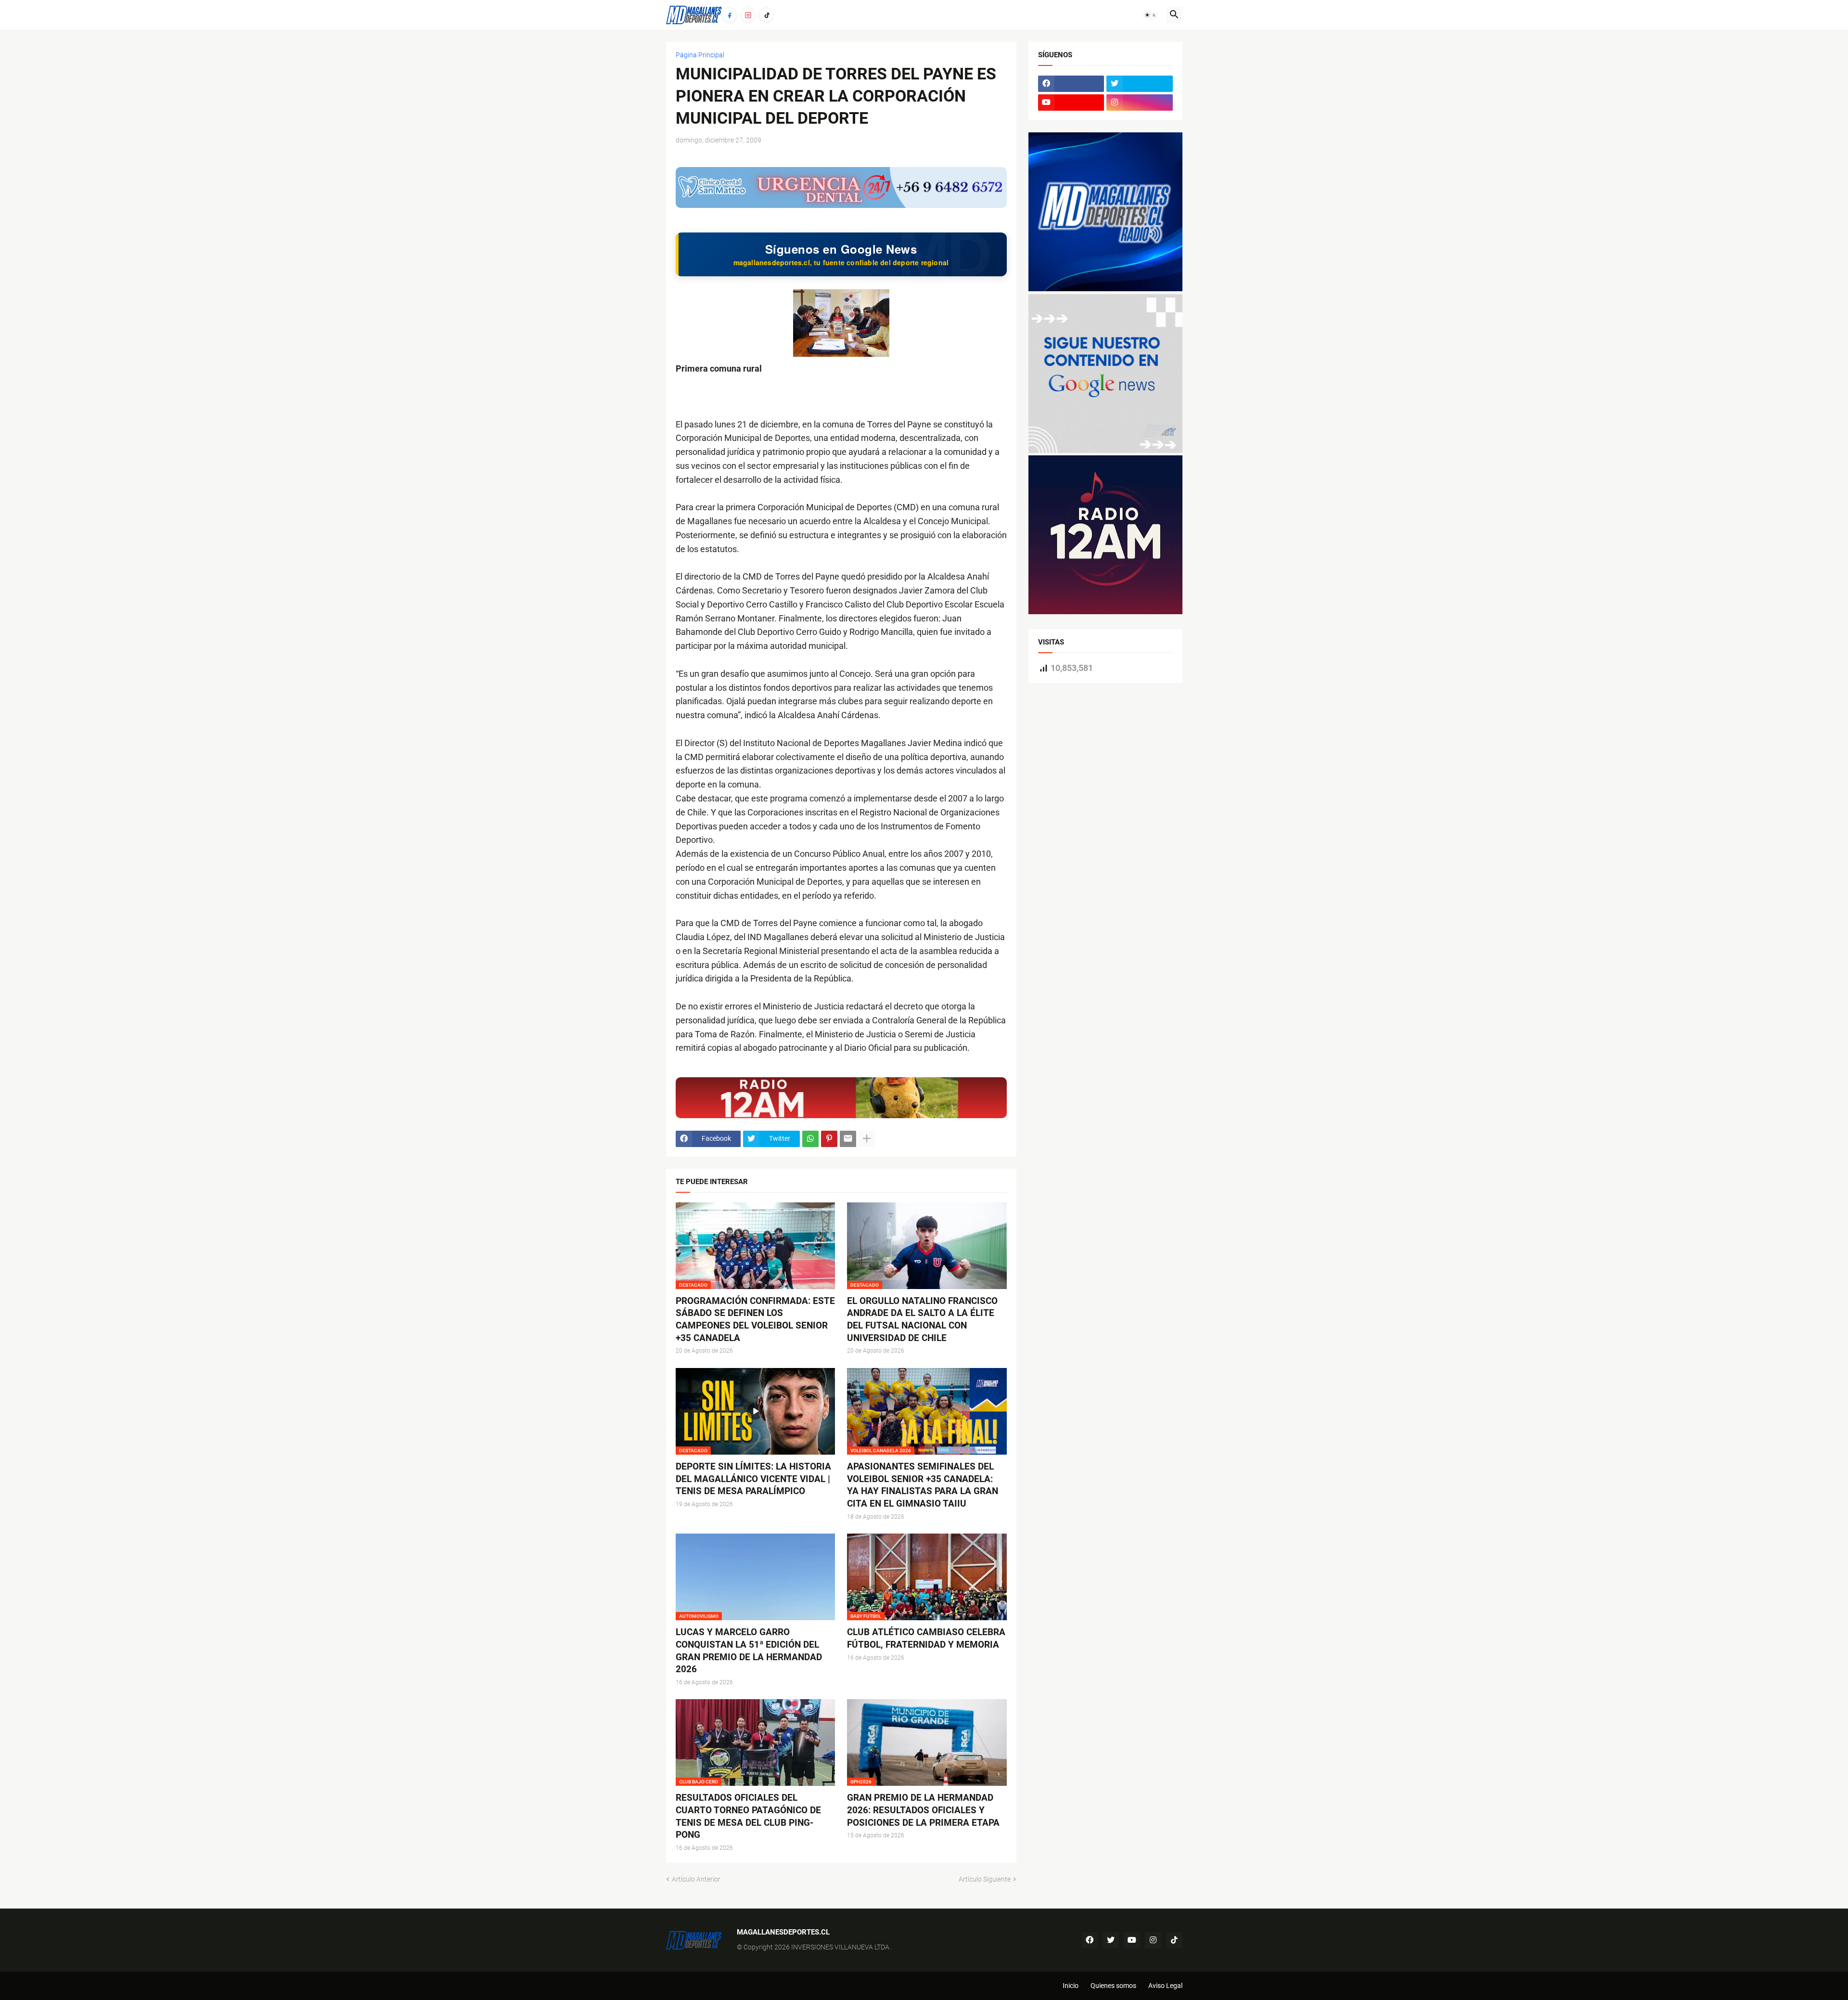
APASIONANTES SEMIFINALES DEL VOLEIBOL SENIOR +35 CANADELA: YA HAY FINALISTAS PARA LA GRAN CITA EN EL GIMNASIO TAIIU (923, 1485)
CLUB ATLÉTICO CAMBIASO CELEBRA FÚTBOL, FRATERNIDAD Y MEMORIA (926, 1638)
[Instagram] (748, 15)
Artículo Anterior (696, 1879)
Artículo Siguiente (985, 1879)
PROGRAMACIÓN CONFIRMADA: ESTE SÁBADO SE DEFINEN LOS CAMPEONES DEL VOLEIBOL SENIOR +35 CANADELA (755, 1319)
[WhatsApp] (810, 1139)
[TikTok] (766, 15)
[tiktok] (1174, 1940)
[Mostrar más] (867, 1139)
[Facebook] (730, 15)
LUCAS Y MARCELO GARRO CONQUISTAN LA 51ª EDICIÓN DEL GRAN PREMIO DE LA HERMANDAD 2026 (749, 1651)
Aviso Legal (1165, 1986)
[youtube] (1071, 103)
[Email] (848, 1139)
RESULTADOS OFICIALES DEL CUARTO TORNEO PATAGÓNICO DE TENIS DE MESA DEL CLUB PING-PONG (748, 1816)
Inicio (1071, 1986)
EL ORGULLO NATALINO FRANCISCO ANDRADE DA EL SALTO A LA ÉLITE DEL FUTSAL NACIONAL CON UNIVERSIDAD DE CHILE (922, 1319)
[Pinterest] (829, 1139)
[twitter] (1140, 84)
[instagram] (1140, 103)
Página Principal (700, 55)
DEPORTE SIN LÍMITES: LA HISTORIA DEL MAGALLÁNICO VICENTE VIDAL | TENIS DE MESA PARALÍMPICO (753, 1479)
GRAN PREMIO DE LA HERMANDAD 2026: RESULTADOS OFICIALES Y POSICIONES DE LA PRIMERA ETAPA (923, 1810)
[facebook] (1071, 84)
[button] (1151, 15)
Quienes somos (1113, 1986)
